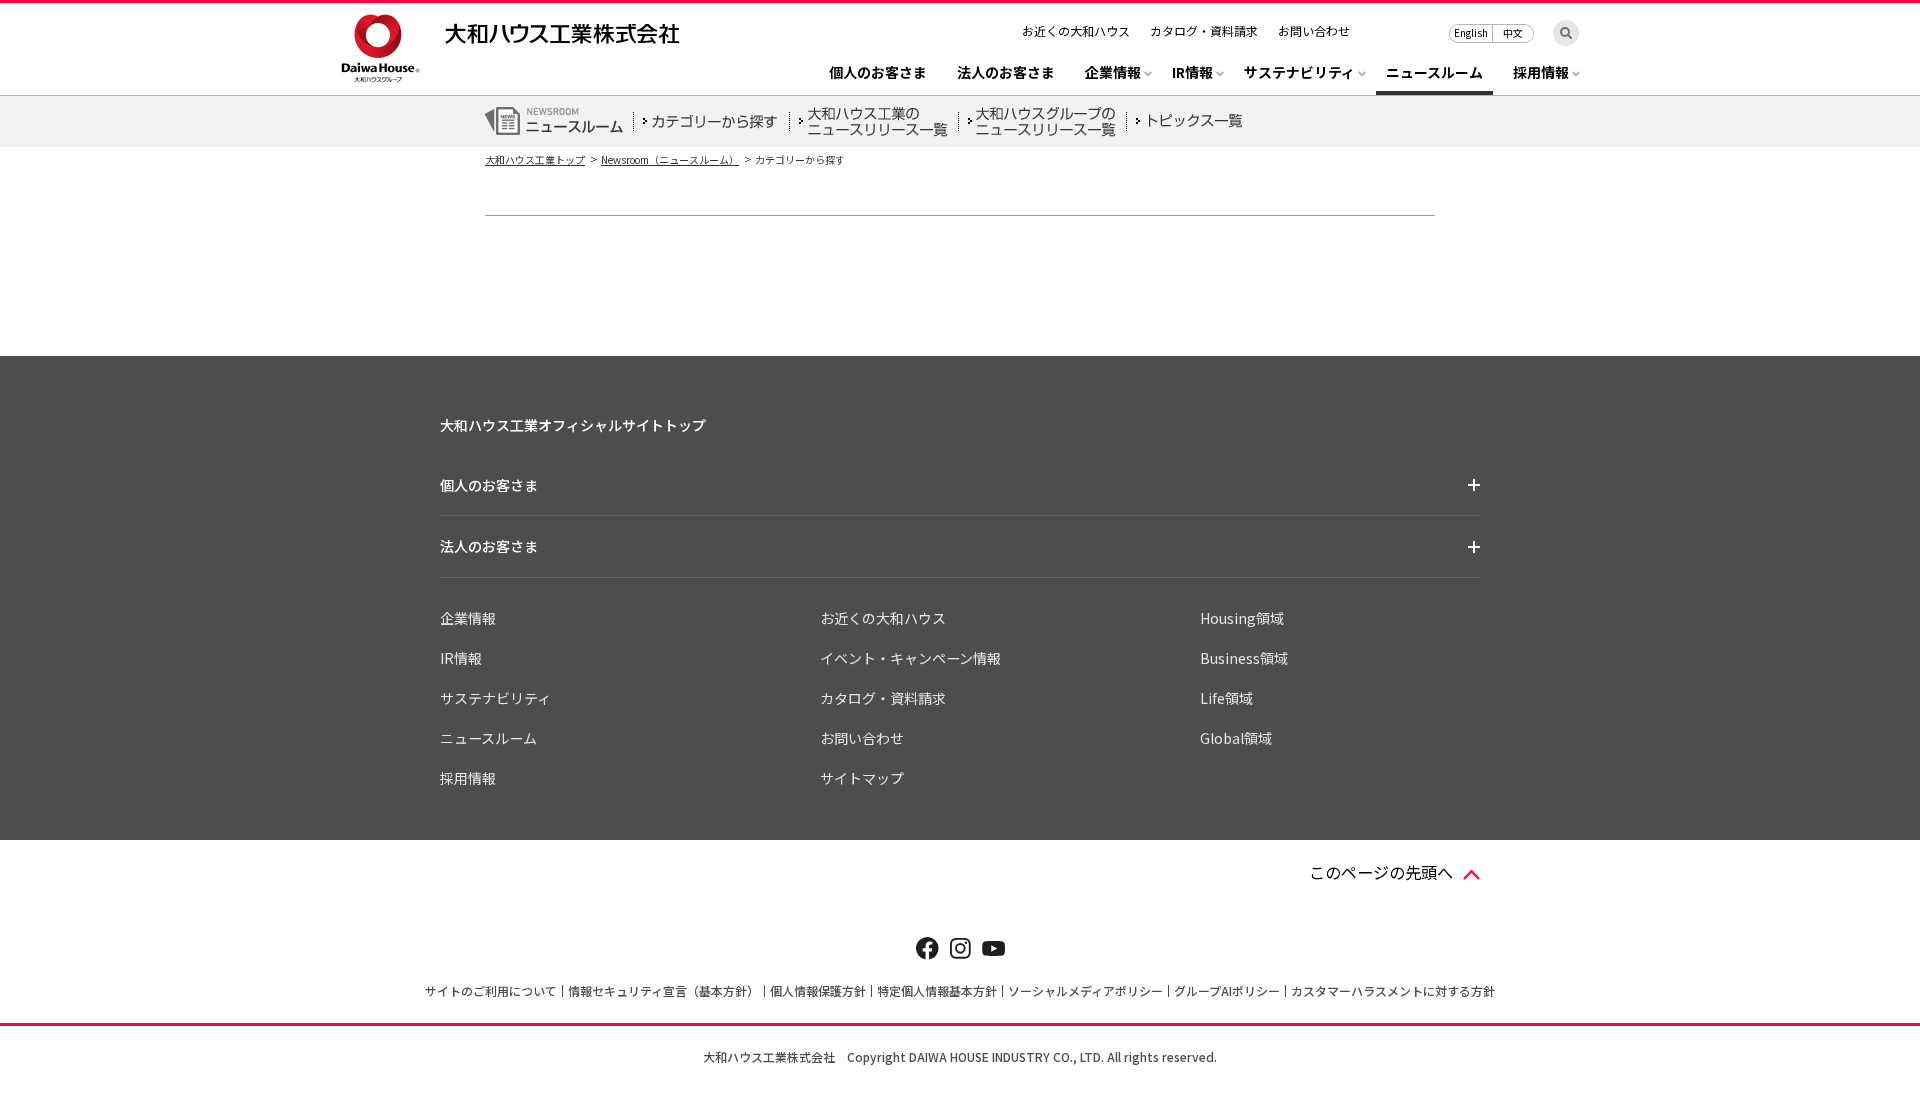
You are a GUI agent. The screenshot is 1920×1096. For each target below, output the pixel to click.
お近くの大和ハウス (1076, 30)
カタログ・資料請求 (1204, 30)
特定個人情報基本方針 (937, 990)
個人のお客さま (878, 73)
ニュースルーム (1434, 73)
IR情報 (461, 658)
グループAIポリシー (1227, 990)
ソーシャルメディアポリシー (1085, 990)
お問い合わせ (1314, 30)
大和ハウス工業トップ (535, 159)
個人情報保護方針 (818, 990)
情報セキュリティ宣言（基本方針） (663, 990)
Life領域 (1226, 698)
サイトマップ (862, 778)
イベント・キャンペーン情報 (910, 658)
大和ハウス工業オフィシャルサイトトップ (573, 425)
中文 (1513, 32)
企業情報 (468, 618)
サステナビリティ (495, 698)
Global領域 (1236, 738)
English (1471, 32)
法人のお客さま (1006, 73)
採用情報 (468, 778)
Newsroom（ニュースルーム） (670, 159)
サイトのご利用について (491, 990)
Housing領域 (1242, 618)
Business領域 (1244, 658)
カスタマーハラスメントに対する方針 (1393, 990)
